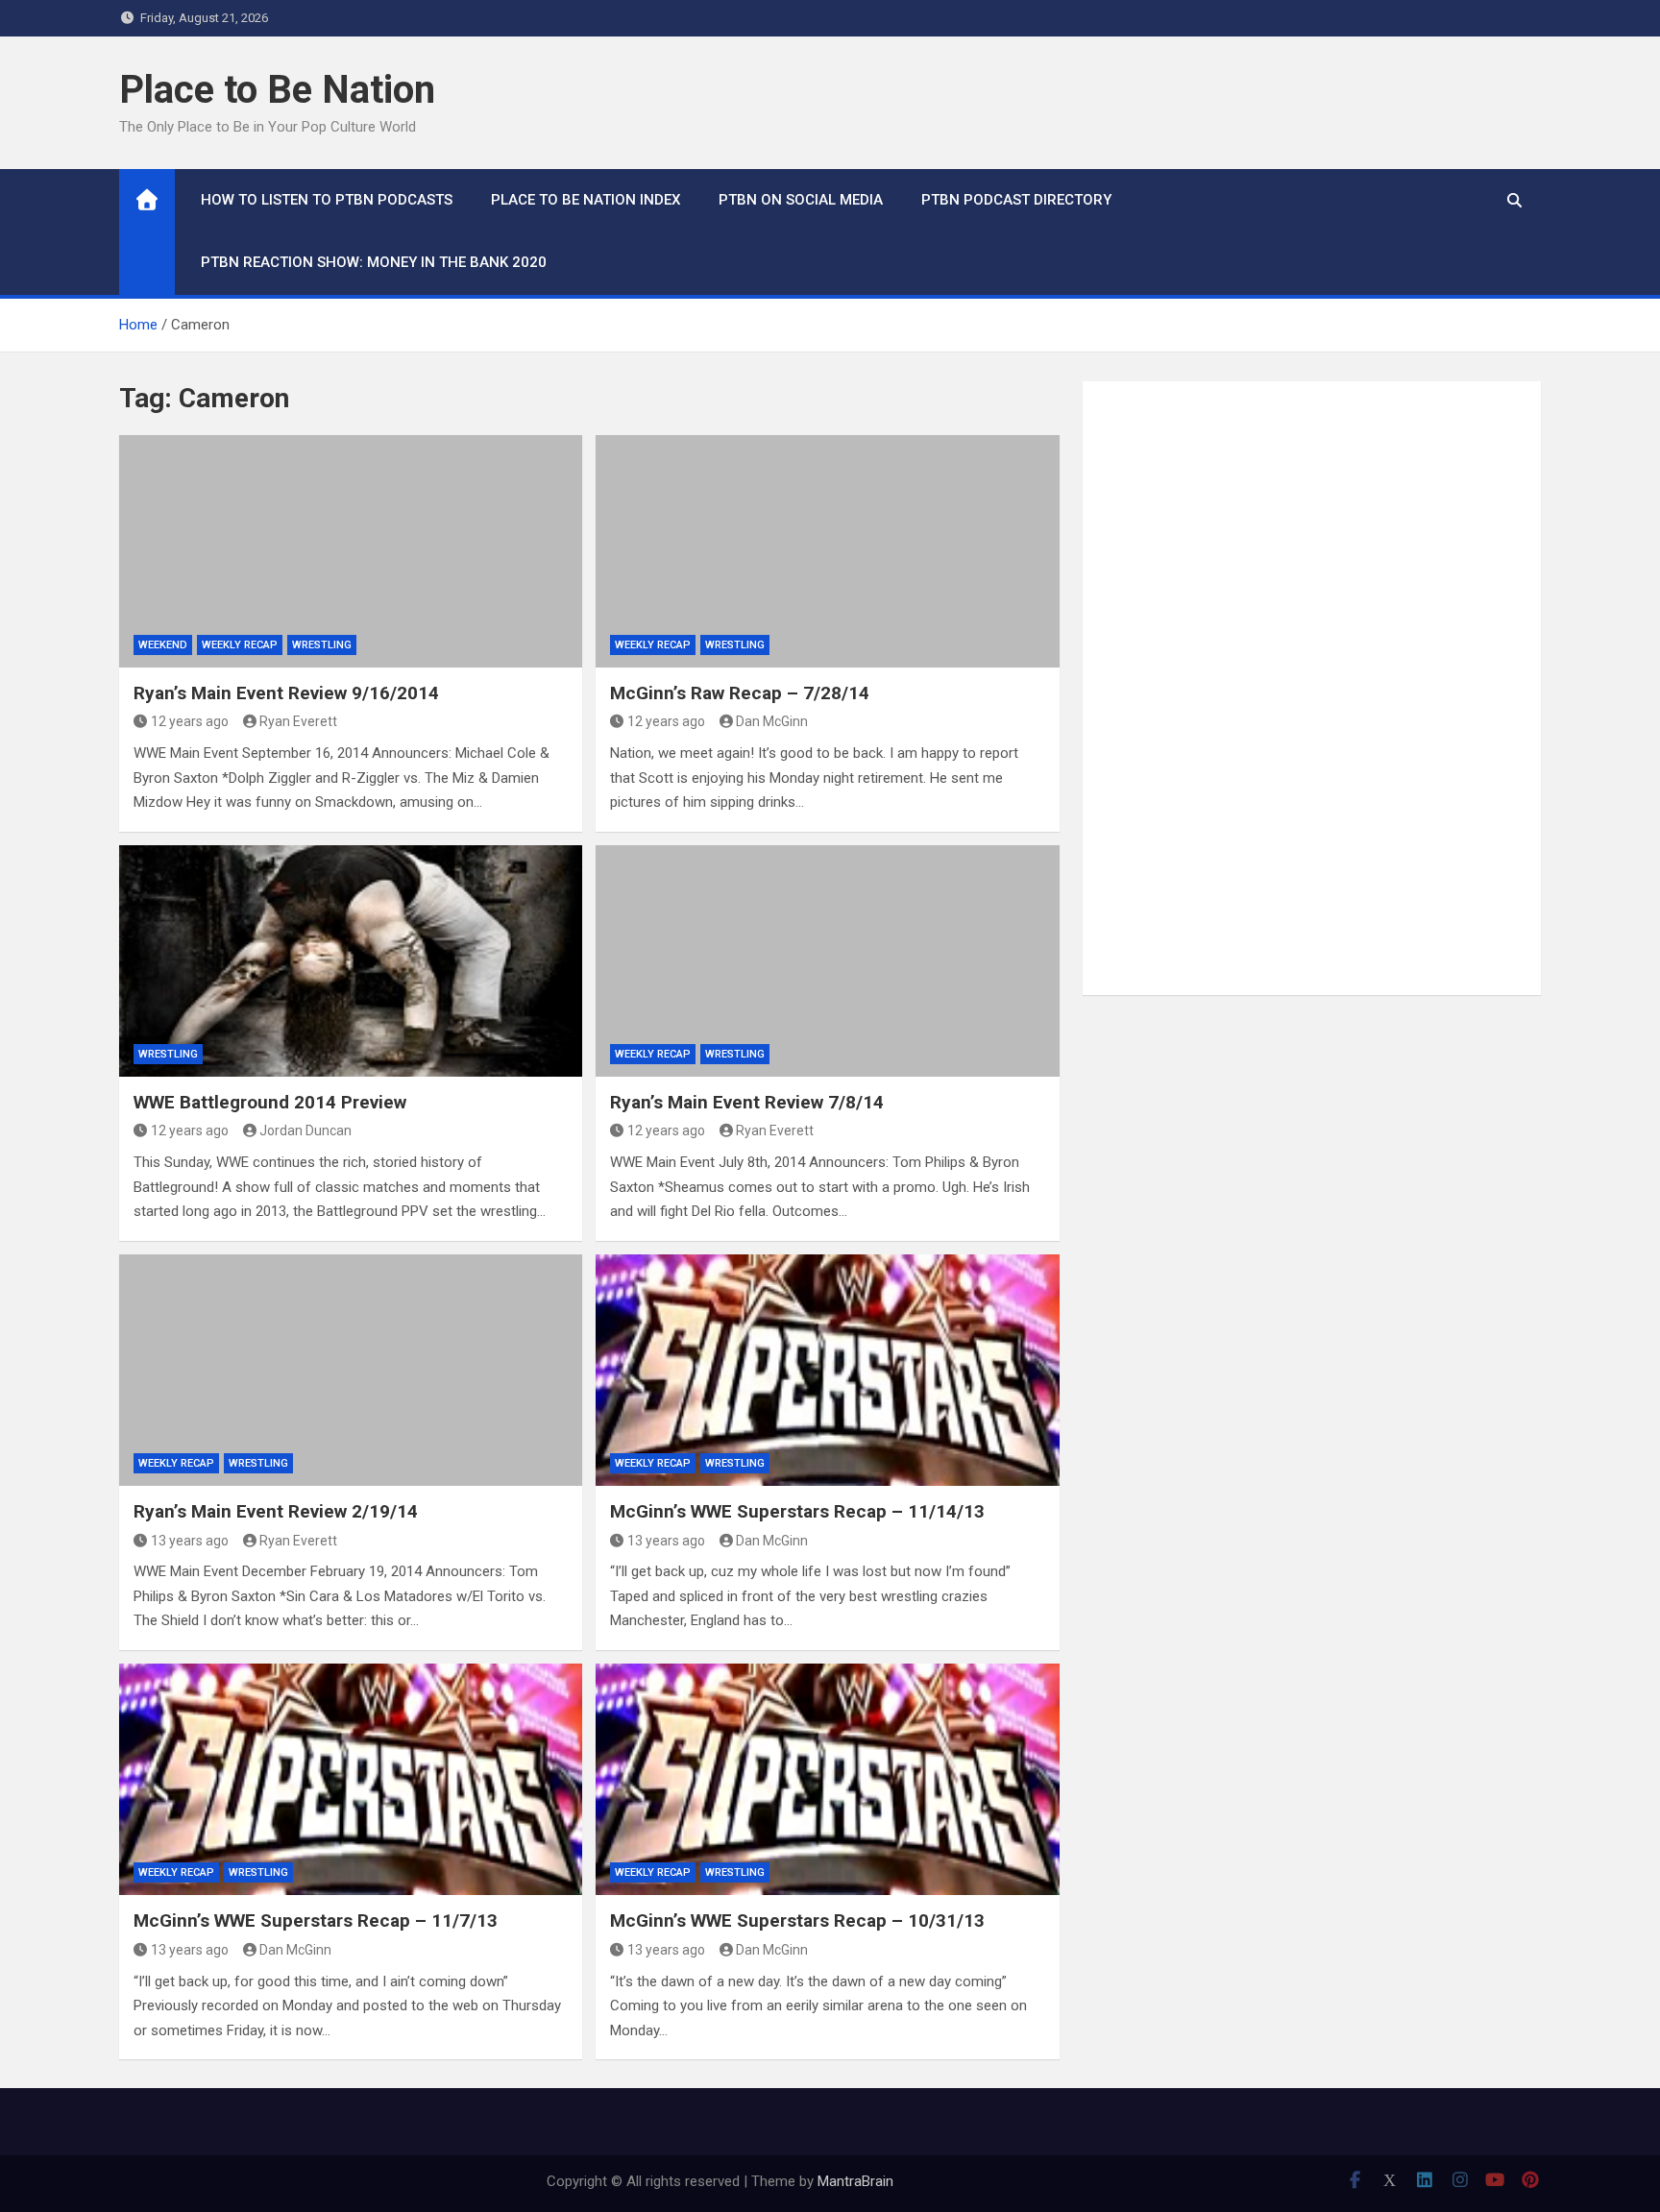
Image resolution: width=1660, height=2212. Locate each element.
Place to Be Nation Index (586, 200)
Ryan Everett (298, 721)
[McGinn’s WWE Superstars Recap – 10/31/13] (827, 1779)
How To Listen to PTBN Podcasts (327, 200)
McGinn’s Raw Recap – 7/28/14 (740, 693)
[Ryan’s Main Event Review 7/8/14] (827, 961)
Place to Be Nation (277, 90)
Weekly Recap (240, 645)
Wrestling (322, 645)
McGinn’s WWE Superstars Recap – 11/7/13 (316, 1920)
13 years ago (190, 1541)
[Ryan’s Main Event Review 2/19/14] (351, 1370)
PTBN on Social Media (801, 200)
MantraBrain (855, 2181)
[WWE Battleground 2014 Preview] (351, 961)
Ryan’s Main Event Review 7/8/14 (747, 1102)
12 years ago (190, 721)
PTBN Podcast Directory (1016, 200)
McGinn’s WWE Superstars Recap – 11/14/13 (797, 1511)
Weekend (163, 645)
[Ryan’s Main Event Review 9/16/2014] (351, 551)
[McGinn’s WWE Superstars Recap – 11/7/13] (351, 1779)
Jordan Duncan (305, 1130)
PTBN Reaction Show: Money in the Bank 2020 (374, 262)
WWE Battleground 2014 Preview (270, 1102)
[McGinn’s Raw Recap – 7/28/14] (827, 551)
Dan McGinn (772, 721)
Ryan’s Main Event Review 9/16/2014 (286, 693)
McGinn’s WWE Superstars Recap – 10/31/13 (797, 1920)
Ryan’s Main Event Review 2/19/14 (276, 1511)
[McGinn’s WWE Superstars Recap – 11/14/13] (827, 1370)
